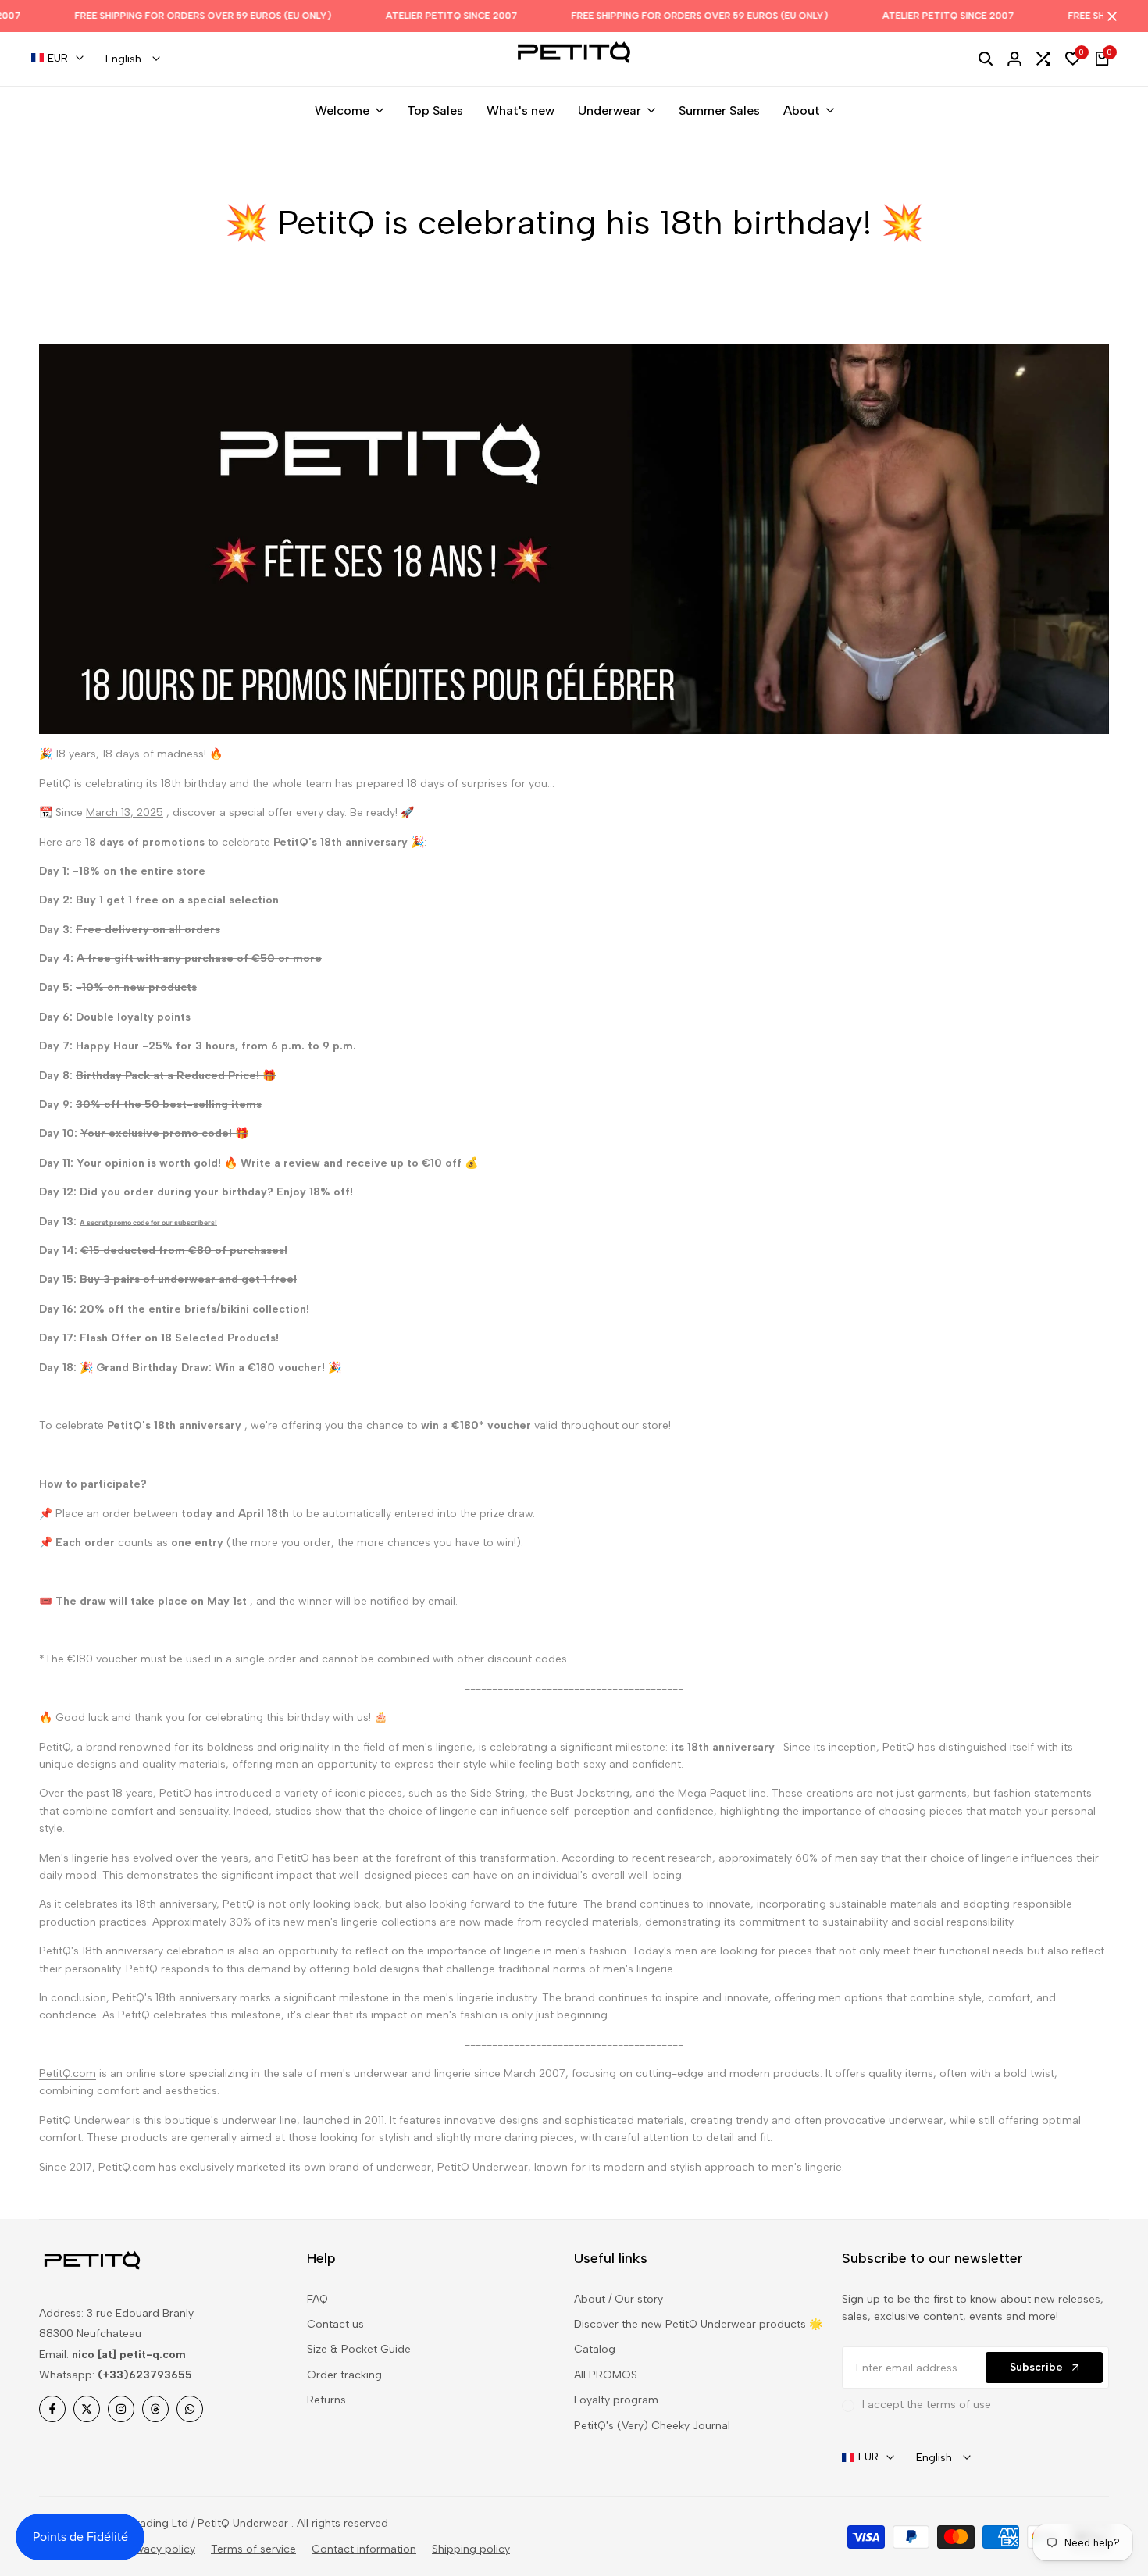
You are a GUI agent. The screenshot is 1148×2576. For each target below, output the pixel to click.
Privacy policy (160, 2549)
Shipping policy (471, 2549)
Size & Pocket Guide (359, 2349)
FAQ (317, 2299)
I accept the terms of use (927, 2405)
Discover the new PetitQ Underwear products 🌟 (698, 2324)
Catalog (595, 2349)
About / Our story (619, 2299)
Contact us (335, 2324)
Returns (326, 2400)
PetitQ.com (68, 2074)
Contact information (364, 2549)
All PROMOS (606, 2375)
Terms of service (253, 2549)
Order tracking (344, 2375)
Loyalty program (616, 2400)
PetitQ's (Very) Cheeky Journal (652, 2426)
